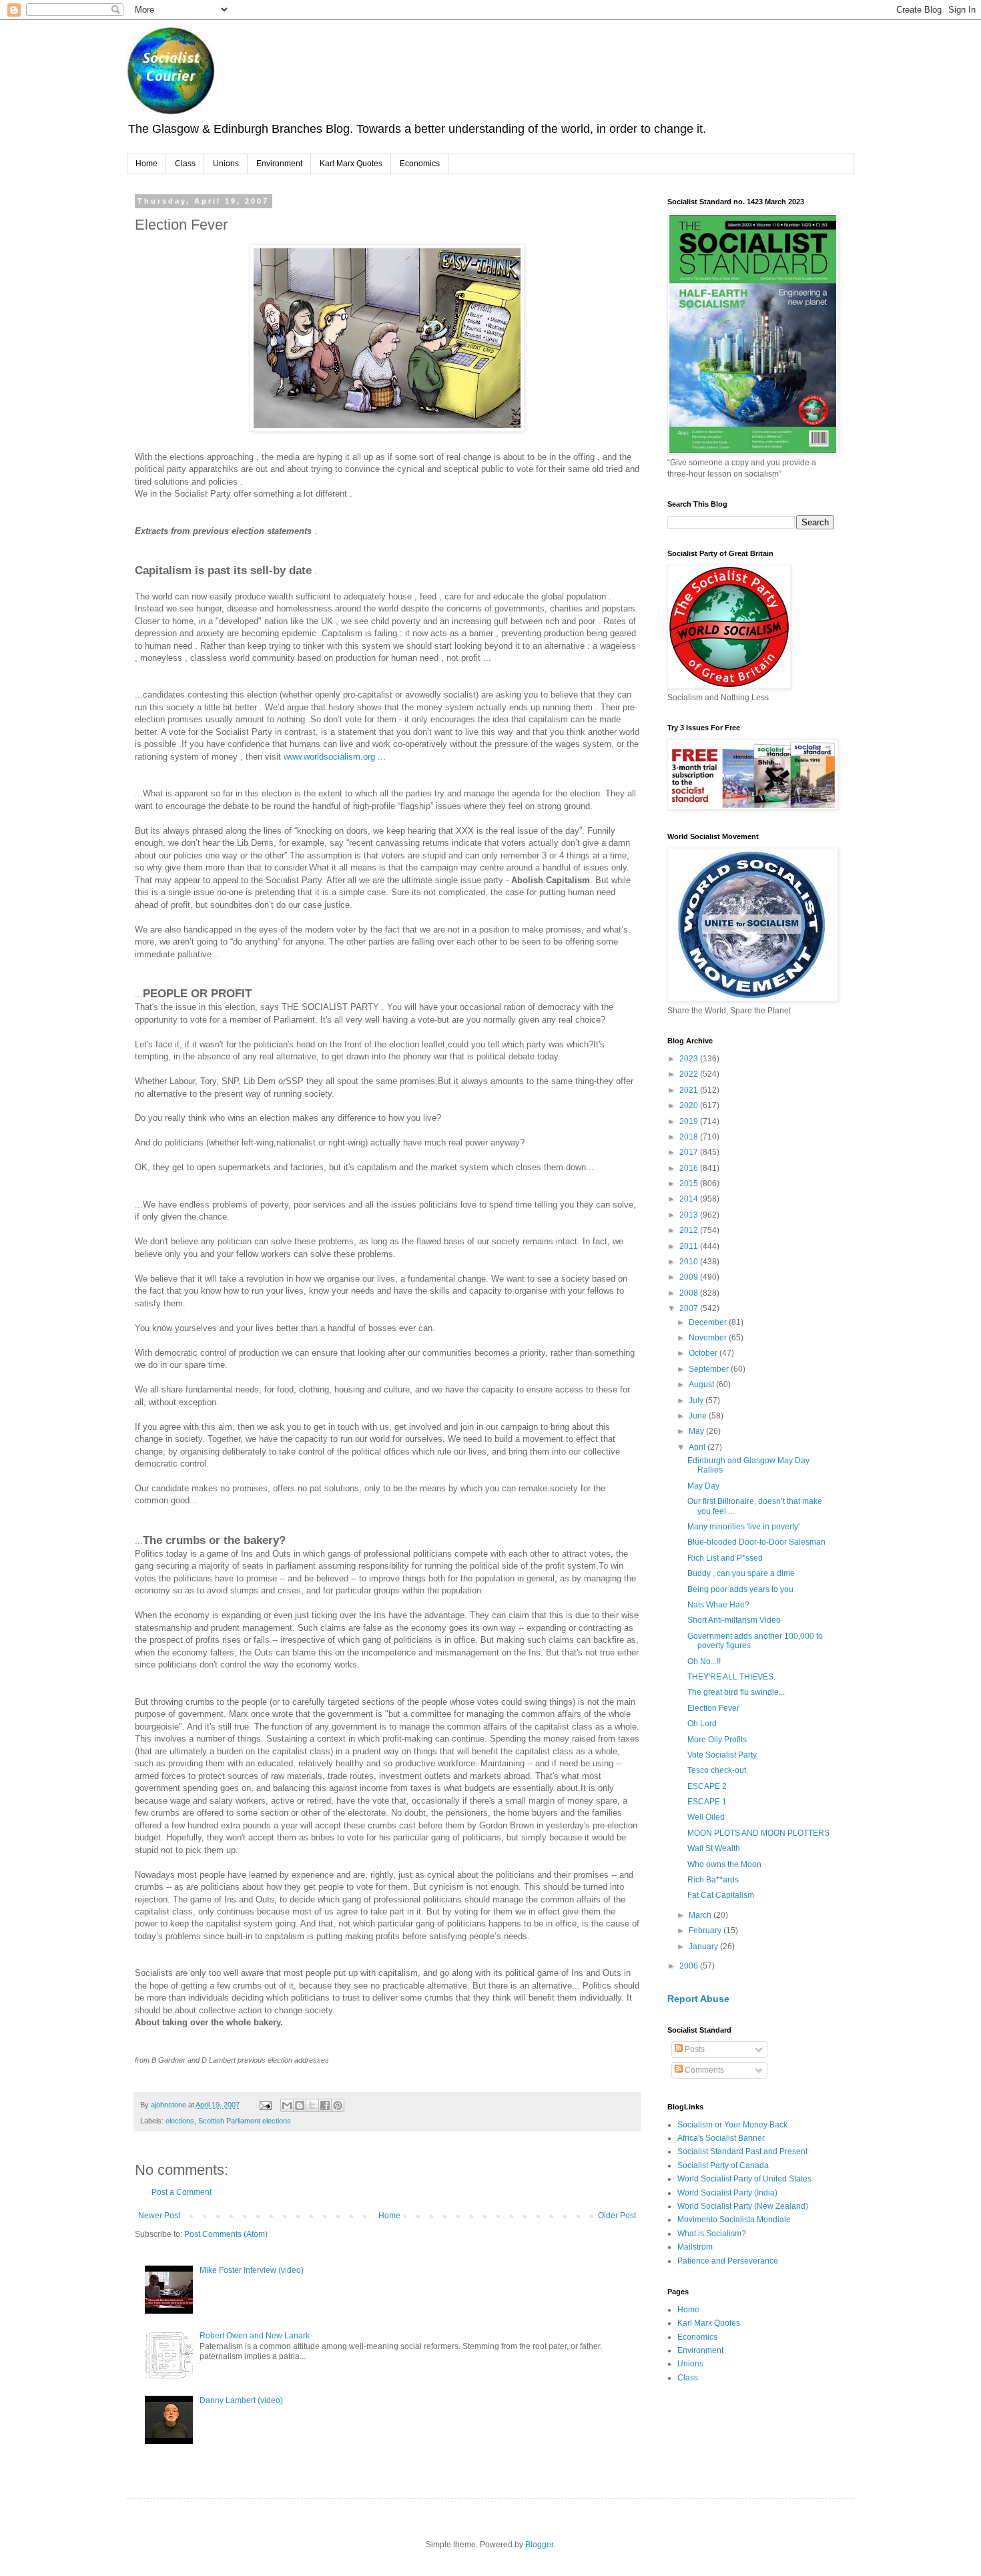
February (706, 1930)
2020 (690, 1105)
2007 (690, 1308)
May (697, 1431)
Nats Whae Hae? (718, 1605)
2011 (690, 1246)
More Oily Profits (717, 1740)
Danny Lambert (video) (241, 2400)
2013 (690, 1215)
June (699, 1416)
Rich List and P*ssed (725, 1558)
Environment (279, 164)
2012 (690, 1230)
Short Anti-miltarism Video (734, 1620)
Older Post (617, 2216)
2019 (690, 1121)
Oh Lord (702, 1724)
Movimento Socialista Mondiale (734, 2220)
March (701, 1915)
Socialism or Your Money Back (732, 2125)
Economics (420, 164)
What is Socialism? (712, 2234)
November (709, 1338)
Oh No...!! (704, 1661)
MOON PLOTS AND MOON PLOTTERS (758, 1833)
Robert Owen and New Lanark (255, 2336)
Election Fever (713, 1708)
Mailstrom (695, 2247)
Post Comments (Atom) (226, 2234)
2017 (690, 1152)
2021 (690, 1090)
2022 (690, 1074)
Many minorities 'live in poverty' (743, 1527)
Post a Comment (182, 2192)
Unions (226, 164)
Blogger (539, 2545)
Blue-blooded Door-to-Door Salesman (756, 1542)
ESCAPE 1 (707, 1802)
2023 (690, 1059)
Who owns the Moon (724, 1864)
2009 (690, 1277)
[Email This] (287, 2105)
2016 (690, 1168)
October (704, 1353)
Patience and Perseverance (728, 2261)
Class (185, 164)
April (698, 1447)
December (709, 1322)
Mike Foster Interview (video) (252, 2270)
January (704, 1947)
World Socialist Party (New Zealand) (743, 2206)
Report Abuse (698, 1999)
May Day (703, 1486)
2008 (690, 1293)
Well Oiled (706, 1817)
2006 (690, 1966)
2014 (690, 1199)
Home (146, 164)
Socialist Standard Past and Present (742, 2151)
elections (180, 2121)
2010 (690, 1262)
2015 (690, 1184)
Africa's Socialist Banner (721, 2138)
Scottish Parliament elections (245, 2121)
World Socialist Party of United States (744, 2179)
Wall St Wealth (714, 1848)
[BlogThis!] (300, 2105)
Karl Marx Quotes (351, 164)
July (697, 1400)
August (702, 1384)
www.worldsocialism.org (329, 757)
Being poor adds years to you (740, 1589)
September (710, 1369)
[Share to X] (312, 2105)
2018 (690, 1137)
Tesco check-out (717, 1770)
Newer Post (159, 2216)
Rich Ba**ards (713, 1880)
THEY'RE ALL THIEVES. (731, 1677)
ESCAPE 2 (707, 1786)
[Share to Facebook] (325, 2105)
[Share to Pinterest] (338, 2105)
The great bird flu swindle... (736, 1692)
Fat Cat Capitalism (721, 1895)
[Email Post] (265, 2105)
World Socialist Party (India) (727, 2193)
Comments (703, 2070)
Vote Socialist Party (722, 1755)
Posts (694, 2049)
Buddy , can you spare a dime (741, 1573)
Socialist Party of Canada (723, 2165)
